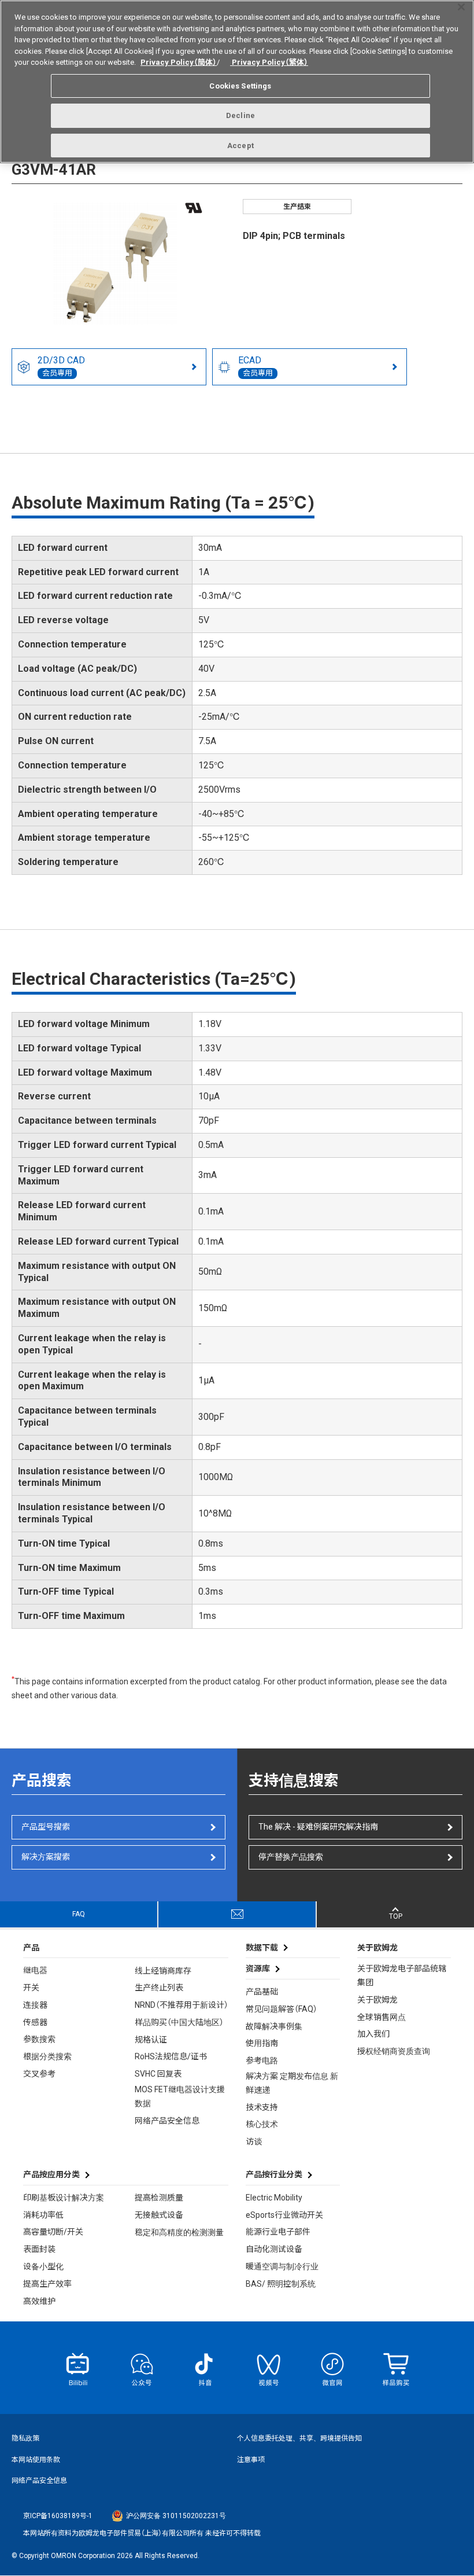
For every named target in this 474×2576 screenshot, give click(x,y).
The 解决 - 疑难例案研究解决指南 (318, 1827)
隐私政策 (25, 2438)
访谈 (254, 2141)
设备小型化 (43, 2266)
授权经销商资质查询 (394, 2051)
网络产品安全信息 (167, 2121)
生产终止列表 (159, 1988)
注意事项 (251, 2460)
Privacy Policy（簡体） (179, 62)
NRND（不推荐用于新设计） (182, 2005)
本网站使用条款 (36, 2460)
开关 (31, 1988)
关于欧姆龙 (377, 2000)
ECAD (255, 366)
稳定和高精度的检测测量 (179, 2232)
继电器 (35, 1970)
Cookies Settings (240, 86)
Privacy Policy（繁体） (269, 62)
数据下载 (262, 1948)
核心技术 (262, 2124)
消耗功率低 (43, 2215)
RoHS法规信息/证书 (171, 2056)
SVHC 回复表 (158, 2074)
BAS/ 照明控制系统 (281, 2284)
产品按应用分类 (51, 2174)
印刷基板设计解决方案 (64, 2198)
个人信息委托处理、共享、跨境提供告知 (299, 2438)
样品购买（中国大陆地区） (179, 2022)
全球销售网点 (382, 2017)
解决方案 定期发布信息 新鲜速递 (292, 2083)
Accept (240, 146)
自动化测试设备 (274, 2249)
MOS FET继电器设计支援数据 (180, 2096)
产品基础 (262, 1992)
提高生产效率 (47, 2284)
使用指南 (262, 2043)
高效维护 (39, 2301)
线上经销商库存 (163, 1971)
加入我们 (373, 2034)
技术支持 (262, 2107)
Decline (240, 115)
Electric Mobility (274, 2198)
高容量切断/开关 (53, 2232)
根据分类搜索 (47, 2056)
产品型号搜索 (46, 1827)
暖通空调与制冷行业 (282, 2266)
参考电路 (262, 2060)
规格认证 (151, 2040)
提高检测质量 (159, 2198)
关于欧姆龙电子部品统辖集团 (402, 1975)
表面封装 (39, 2249)
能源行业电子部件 (278, 2232)
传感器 (35, 2022)
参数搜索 (39, 2039)
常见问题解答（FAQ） (282, 2009)
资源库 (258, 1968)
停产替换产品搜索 (291, 1857)
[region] (237, 82)
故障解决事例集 (274, 2026)
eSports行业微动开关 (284, 2215)
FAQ (79, 1914)
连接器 (35, 2005)
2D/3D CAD (61, 366)
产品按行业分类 (274, 2174)
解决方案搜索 (46, 1857)
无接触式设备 (159, 2215)
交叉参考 (39, 2074)
